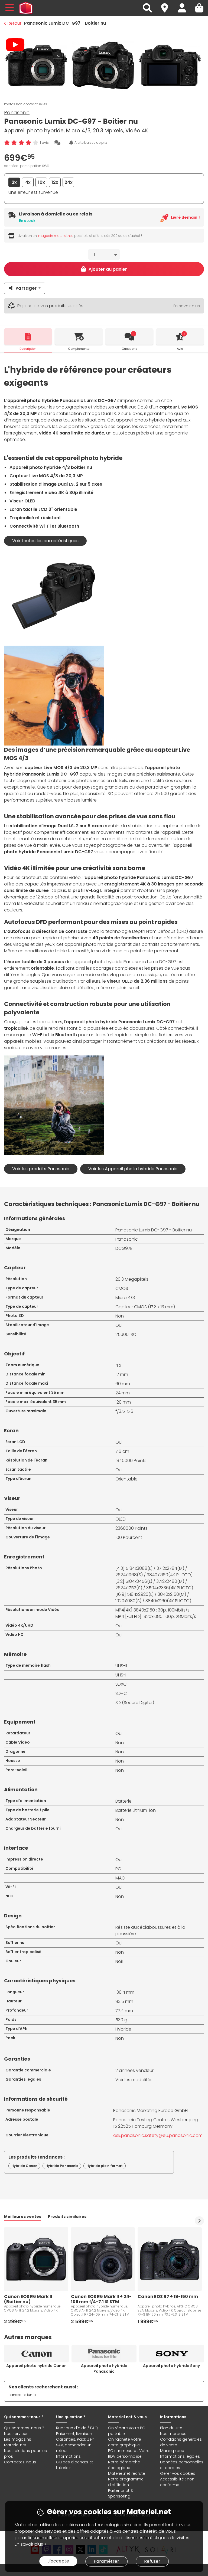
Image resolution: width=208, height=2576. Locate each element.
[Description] (28, 336)
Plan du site (171, 2428)
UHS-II (121, 1666)
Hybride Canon (24, 2166)
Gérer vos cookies (178, 2473)
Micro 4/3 (125, 1298)
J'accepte (58, 2561)
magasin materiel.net (56, 236)
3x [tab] (14, 182)
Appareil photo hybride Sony (171, 2366)
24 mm (123, 1393)
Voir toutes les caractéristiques (45, 541)
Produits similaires (67, 2217)
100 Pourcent (129, 1537)
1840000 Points (131, 1461)
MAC (120, 1878)
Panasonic (17, 112)
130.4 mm (125, 1992)
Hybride (123, 2029)
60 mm (123, 1384)
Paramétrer (106, 2561)
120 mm (123, 1402)
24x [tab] (69, 182)
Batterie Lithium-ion (136, 1810)
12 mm (122, 1374)
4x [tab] (28, 182)
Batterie (123, 1801)
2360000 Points (131, 1528)
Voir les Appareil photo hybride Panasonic (133, 1169)
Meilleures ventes (23, 2217)
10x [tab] (41, 182)
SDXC (121, 1684)
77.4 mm (124, 2011)
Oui (119, 1325)
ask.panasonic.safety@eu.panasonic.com (158, 2135)
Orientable (126, 1479)
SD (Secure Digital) (135, 1703)
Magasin (167, 5)
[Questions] (129, 336)
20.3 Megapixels (132, 1279)
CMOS (122, 1288)
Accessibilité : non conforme (177, 2482)
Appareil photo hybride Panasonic (104, 2369)
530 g (121, 2020)
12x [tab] (55, 182)
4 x (118, 1365)
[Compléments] (79, 336)
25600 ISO (126, 1334)
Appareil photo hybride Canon (36, 2366)
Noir (119, 1961)
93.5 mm (124, 2001)
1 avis (44, 143)
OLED (121, 1519)
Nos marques (173, 2434)
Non (120, 1316)
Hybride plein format (105, 2166)
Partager (26, 288)
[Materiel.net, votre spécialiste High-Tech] (26, 8)
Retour (14, 23)
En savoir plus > (30, 2544)
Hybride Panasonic (62, 2166)
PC (118, 1869)
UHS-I (121, 1675)
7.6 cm (122, 1451)
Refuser (152, 2561)
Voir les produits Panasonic (41, 1169)
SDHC (121, 1693)
